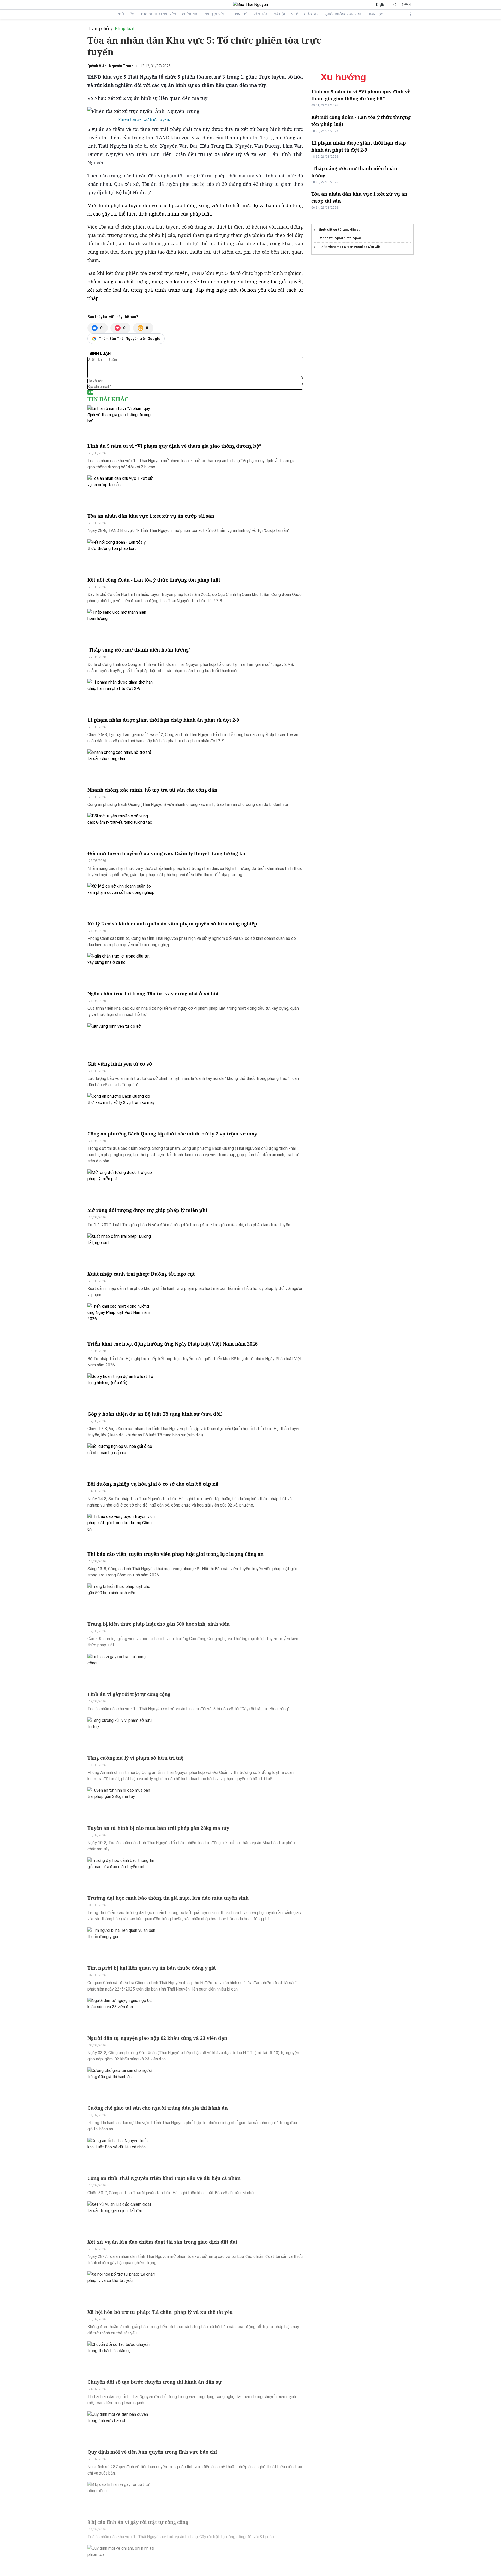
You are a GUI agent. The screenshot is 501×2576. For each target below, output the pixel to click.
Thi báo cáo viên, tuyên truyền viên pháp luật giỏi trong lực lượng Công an (175, 1554)
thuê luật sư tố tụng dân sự (339, 230)
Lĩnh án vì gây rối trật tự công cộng (129, 1694)
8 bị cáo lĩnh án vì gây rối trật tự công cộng (138, 2522)
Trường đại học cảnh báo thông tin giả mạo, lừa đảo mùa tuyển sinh (168, 1898)
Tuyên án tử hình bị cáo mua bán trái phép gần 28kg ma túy (158, 1828)
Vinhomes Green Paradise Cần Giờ (354, 247)
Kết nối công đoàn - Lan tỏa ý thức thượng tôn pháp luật (154, 580)
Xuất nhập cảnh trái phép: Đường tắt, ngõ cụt (141, 1274)
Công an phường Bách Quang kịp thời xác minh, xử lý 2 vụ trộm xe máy (172, 1134)
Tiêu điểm (126, 14)
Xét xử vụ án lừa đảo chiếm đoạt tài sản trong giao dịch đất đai (162, 2242)
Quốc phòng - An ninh (344, 14)
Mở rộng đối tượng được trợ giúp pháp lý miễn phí (147, 1210)
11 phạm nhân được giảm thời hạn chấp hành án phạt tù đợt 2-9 (163, 720)
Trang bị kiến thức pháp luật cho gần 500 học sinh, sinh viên (159, 1624)
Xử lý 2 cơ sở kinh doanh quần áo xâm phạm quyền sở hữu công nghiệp (172, 924)
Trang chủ (98, 29)
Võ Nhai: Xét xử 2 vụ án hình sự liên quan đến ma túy (147, 98)
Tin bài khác (108, 399)
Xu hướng (343, 77)
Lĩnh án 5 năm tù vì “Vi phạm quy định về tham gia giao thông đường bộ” (174, 446)
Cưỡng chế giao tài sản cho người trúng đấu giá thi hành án (158, 2108)
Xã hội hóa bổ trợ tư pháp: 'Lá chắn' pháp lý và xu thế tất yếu (160, 2312)
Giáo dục (312, 14)
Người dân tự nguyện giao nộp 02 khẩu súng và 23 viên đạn (157, 2038)
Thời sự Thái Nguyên (158, 14)
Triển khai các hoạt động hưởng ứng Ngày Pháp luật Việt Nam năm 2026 (172, 1344)
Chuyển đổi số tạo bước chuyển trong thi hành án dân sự (155, 2382)
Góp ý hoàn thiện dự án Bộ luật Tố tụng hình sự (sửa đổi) (155, 1414)
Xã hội (279, 14)
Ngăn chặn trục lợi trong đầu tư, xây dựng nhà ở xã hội (153, 994)
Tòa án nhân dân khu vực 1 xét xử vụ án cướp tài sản (151, 516)
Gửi (90, 392)
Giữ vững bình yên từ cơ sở (120, 1064)
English (381, 5)
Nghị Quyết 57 (217, 14)
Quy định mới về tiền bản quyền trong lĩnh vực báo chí (152, 2452)
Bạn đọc (376, 14)
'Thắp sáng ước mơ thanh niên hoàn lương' (139, 650)
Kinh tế (241, 14)
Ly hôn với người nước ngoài (340, 238)
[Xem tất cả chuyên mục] (410, 14)
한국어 (406, 5)
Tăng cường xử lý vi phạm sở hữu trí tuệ (135, 1758)
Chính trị (190, 14)
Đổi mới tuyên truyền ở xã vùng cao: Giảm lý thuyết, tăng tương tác (167, 853)
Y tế (294, 14)
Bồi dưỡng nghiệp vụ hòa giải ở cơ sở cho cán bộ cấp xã (153, 1484)
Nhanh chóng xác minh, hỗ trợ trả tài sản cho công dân (152, 790)
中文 (394, 5)
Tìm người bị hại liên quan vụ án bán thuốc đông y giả (152, 1968)
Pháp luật (125, 29)
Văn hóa (261, 14)
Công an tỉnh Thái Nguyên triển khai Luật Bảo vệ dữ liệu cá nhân (164, 2178)
